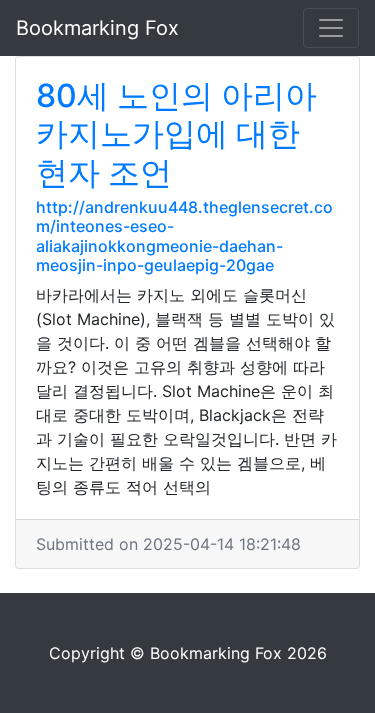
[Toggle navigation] (331, 28)
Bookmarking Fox (97, 28)
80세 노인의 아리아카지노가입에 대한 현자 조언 (176, 134)
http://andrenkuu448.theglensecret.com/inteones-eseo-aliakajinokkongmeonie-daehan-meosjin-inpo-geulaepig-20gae (184, 236)
